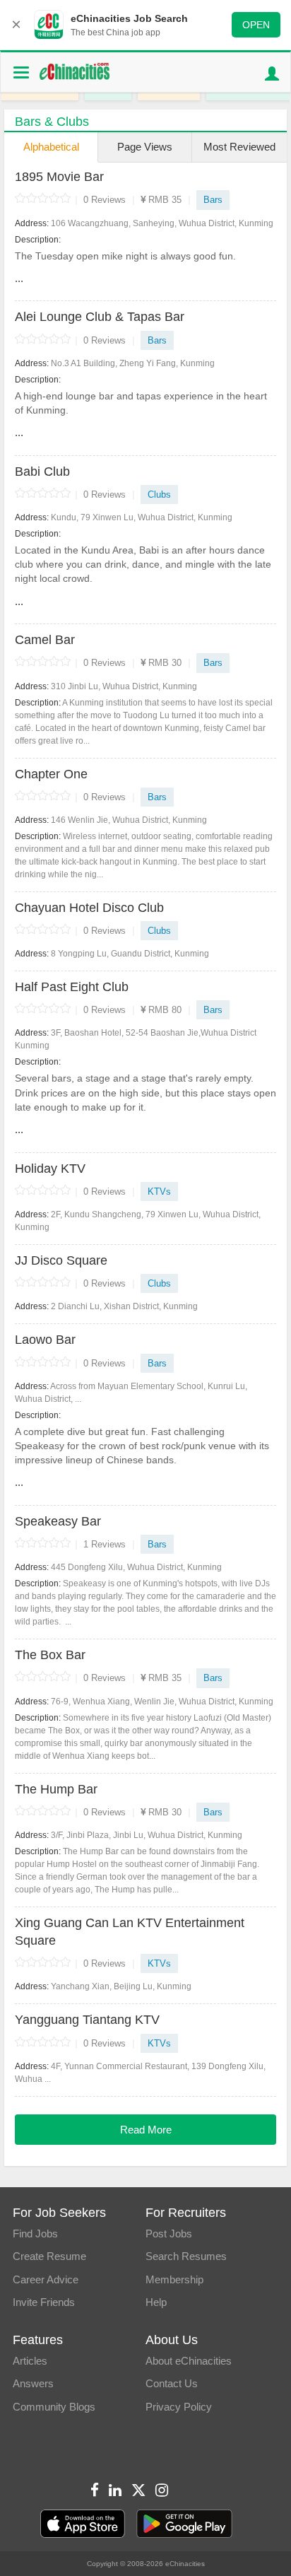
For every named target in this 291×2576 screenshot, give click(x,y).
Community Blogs (54, 2407)
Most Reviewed (239, 147)
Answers (33, 2383)
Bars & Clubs (52, 122)
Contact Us (172, 2383)
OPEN (256, 25)
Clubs (159, 494)
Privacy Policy (179, 2407)
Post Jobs (169, 2233)
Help (156, 2302)
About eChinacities (189, 2361)
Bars (213, 200)
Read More (146, 2130)
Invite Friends (44, 2302)
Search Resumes (186, 2256)
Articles (30, 2361)
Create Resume (49, 2256)
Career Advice (46, 2279)
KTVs (159, 1192)
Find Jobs (35, 2233)
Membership (174, 2279)
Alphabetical (51, 147)
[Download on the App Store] (83, 2524)
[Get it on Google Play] (184, 2524)
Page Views (145, 147)
